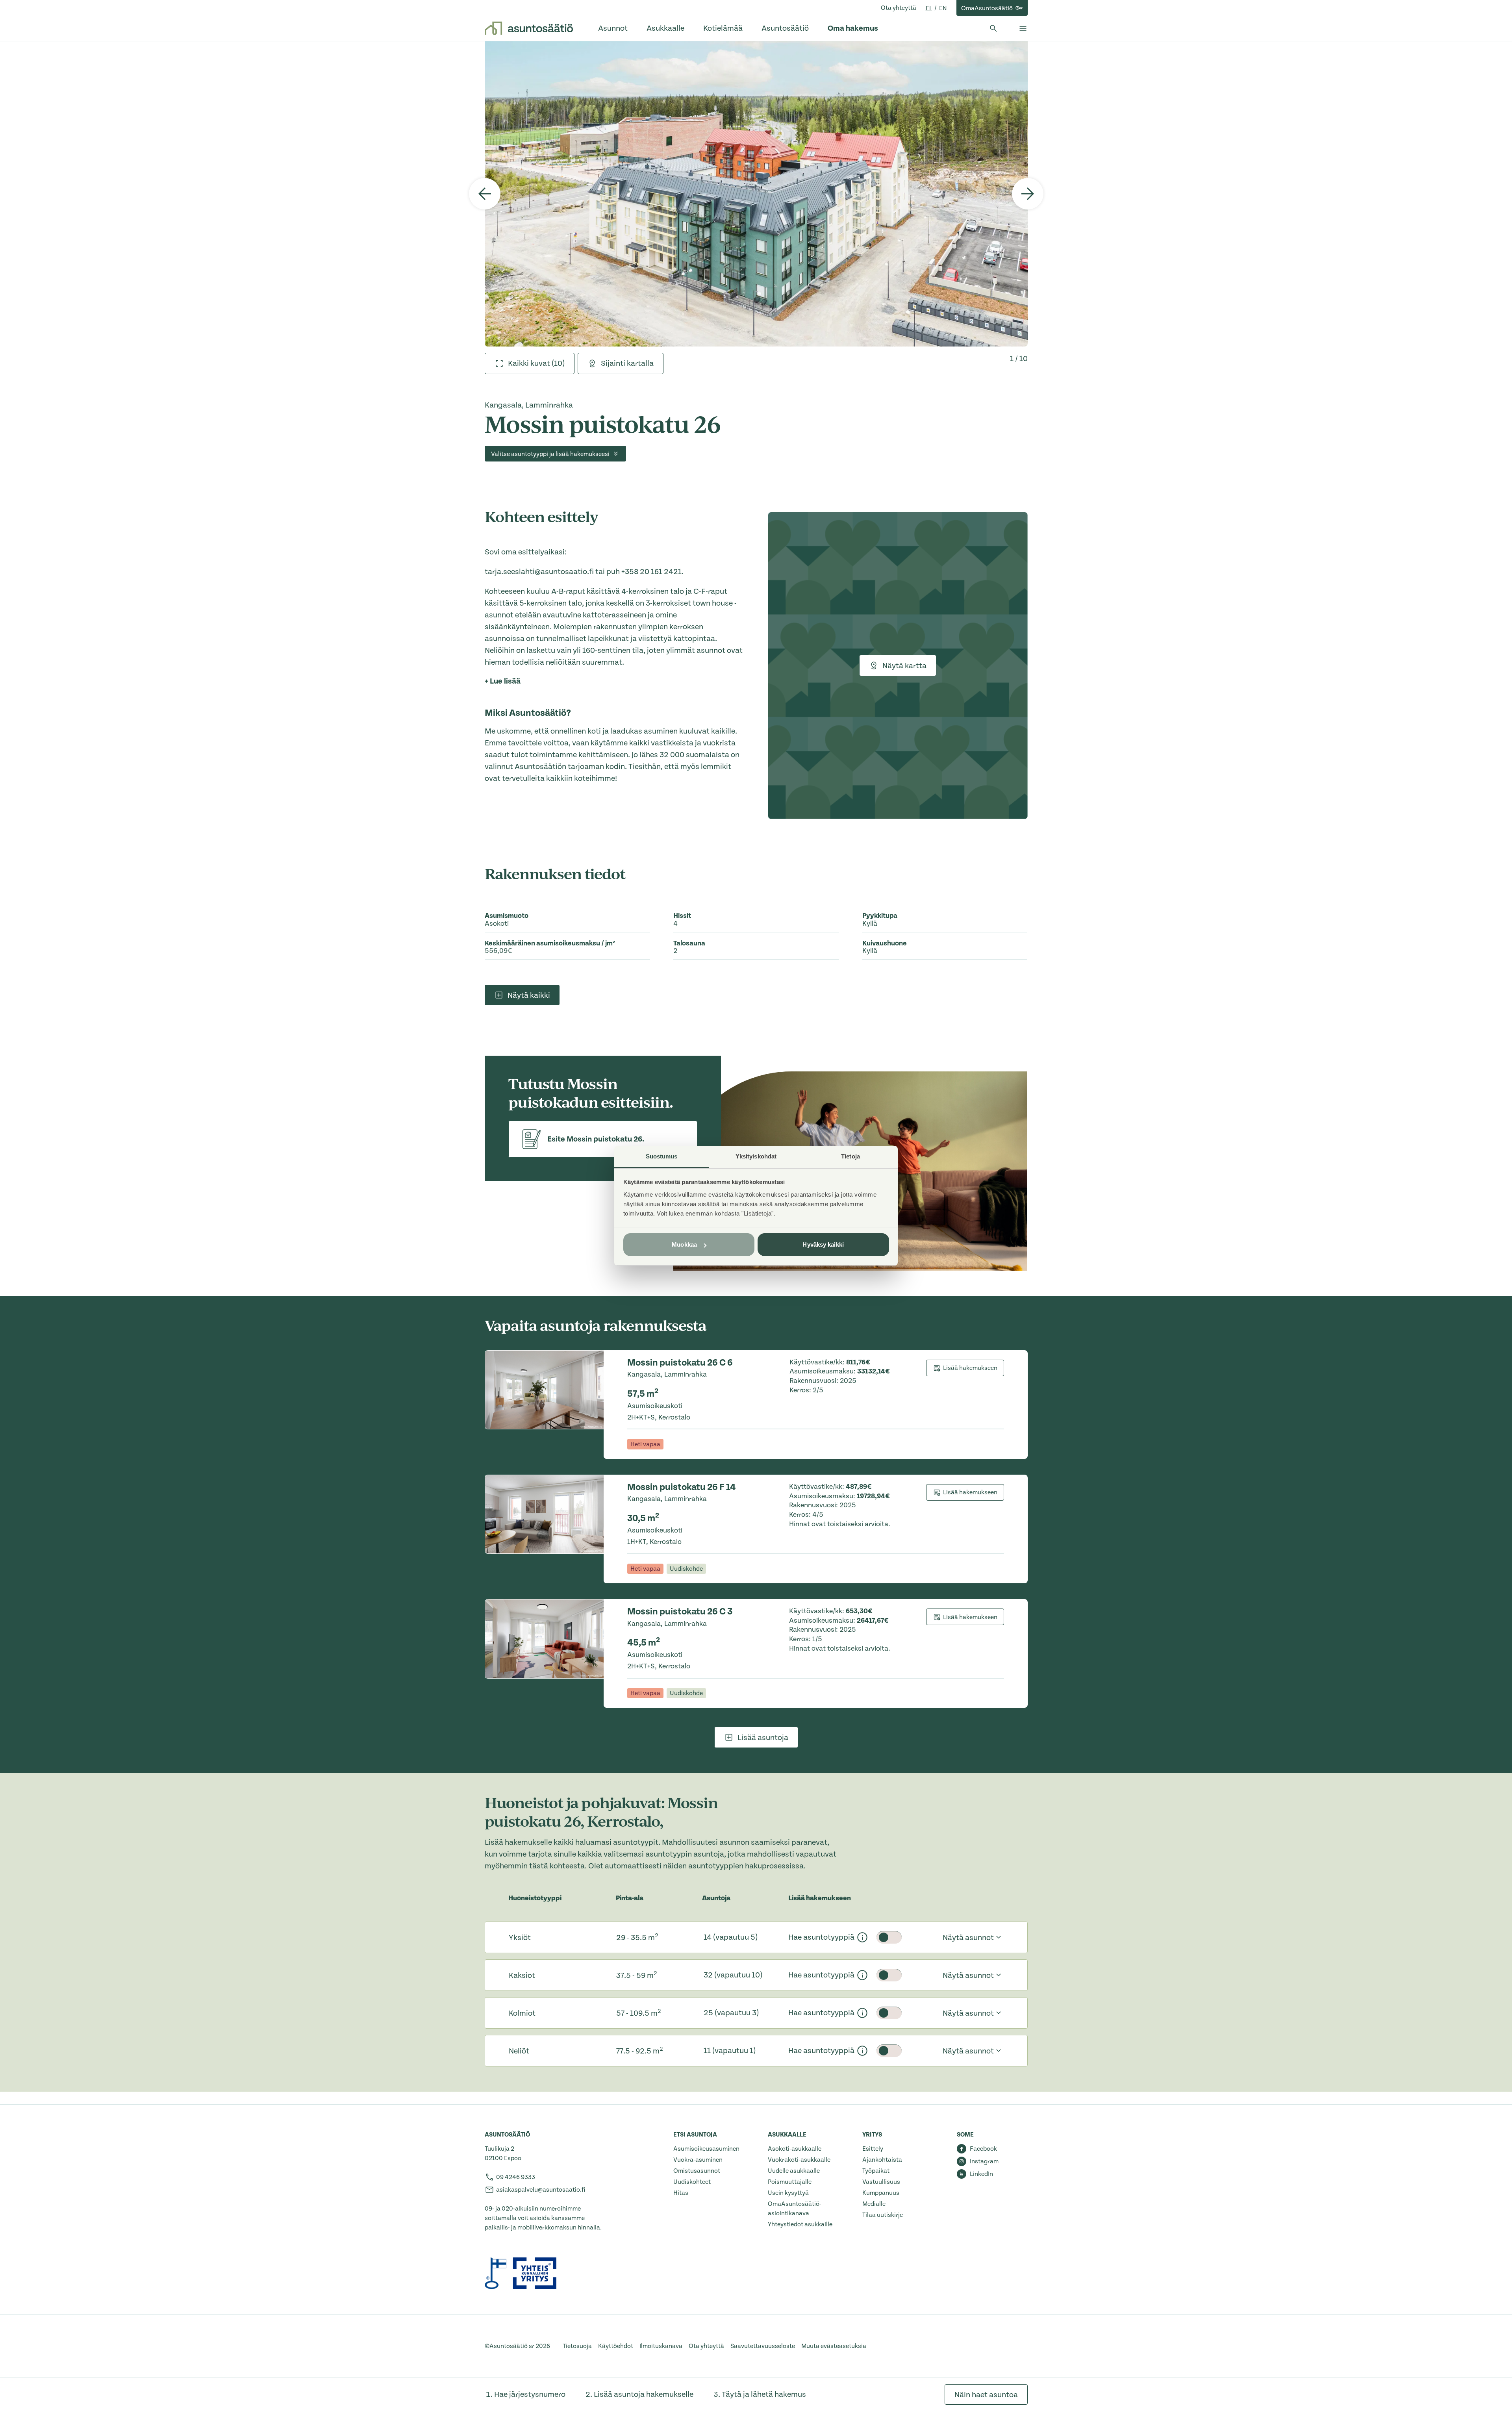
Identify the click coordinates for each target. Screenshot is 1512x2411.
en (943, 8)
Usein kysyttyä (788, 2193)
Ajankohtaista (882, 2160)
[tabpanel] (756, 194)
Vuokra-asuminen (698, 2160)
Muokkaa (684, 1244)
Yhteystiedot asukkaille (800, 2224)
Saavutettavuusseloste (763, 2346)
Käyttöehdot (616, 2346)
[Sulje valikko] (1023, 28)
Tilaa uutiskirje (883, 2215)
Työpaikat (876, 2171)
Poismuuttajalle (790, 2182)
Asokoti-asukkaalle (795, 2149)
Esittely (873, 2149)
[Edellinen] (485, 194)
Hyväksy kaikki (823, 1244)
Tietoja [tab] (850, 1156)
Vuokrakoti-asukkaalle (799, 2160)
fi (929, 8)
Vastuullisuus (881, 2182)
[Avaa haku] (993, 28)
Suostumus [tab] (662, 1156)
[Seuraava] (1028, 194)
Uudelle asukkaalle (794, 2171)
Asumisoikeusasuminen (706, 2149)
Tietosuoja (577, 2346)
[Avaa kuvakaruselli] (756, 194)
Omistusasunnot (697, 2171)
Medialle (874, 2204)
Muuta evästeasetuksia (834, 2346)
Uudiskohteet (692, 2182)
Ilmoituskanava (661, 2346)
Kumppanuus (881, 2193)
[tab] (530, 363)
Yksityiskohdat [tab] (756, 1156)
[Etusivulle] (529, 28)
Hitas (681, 2193)
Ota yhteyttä (899, 8)
